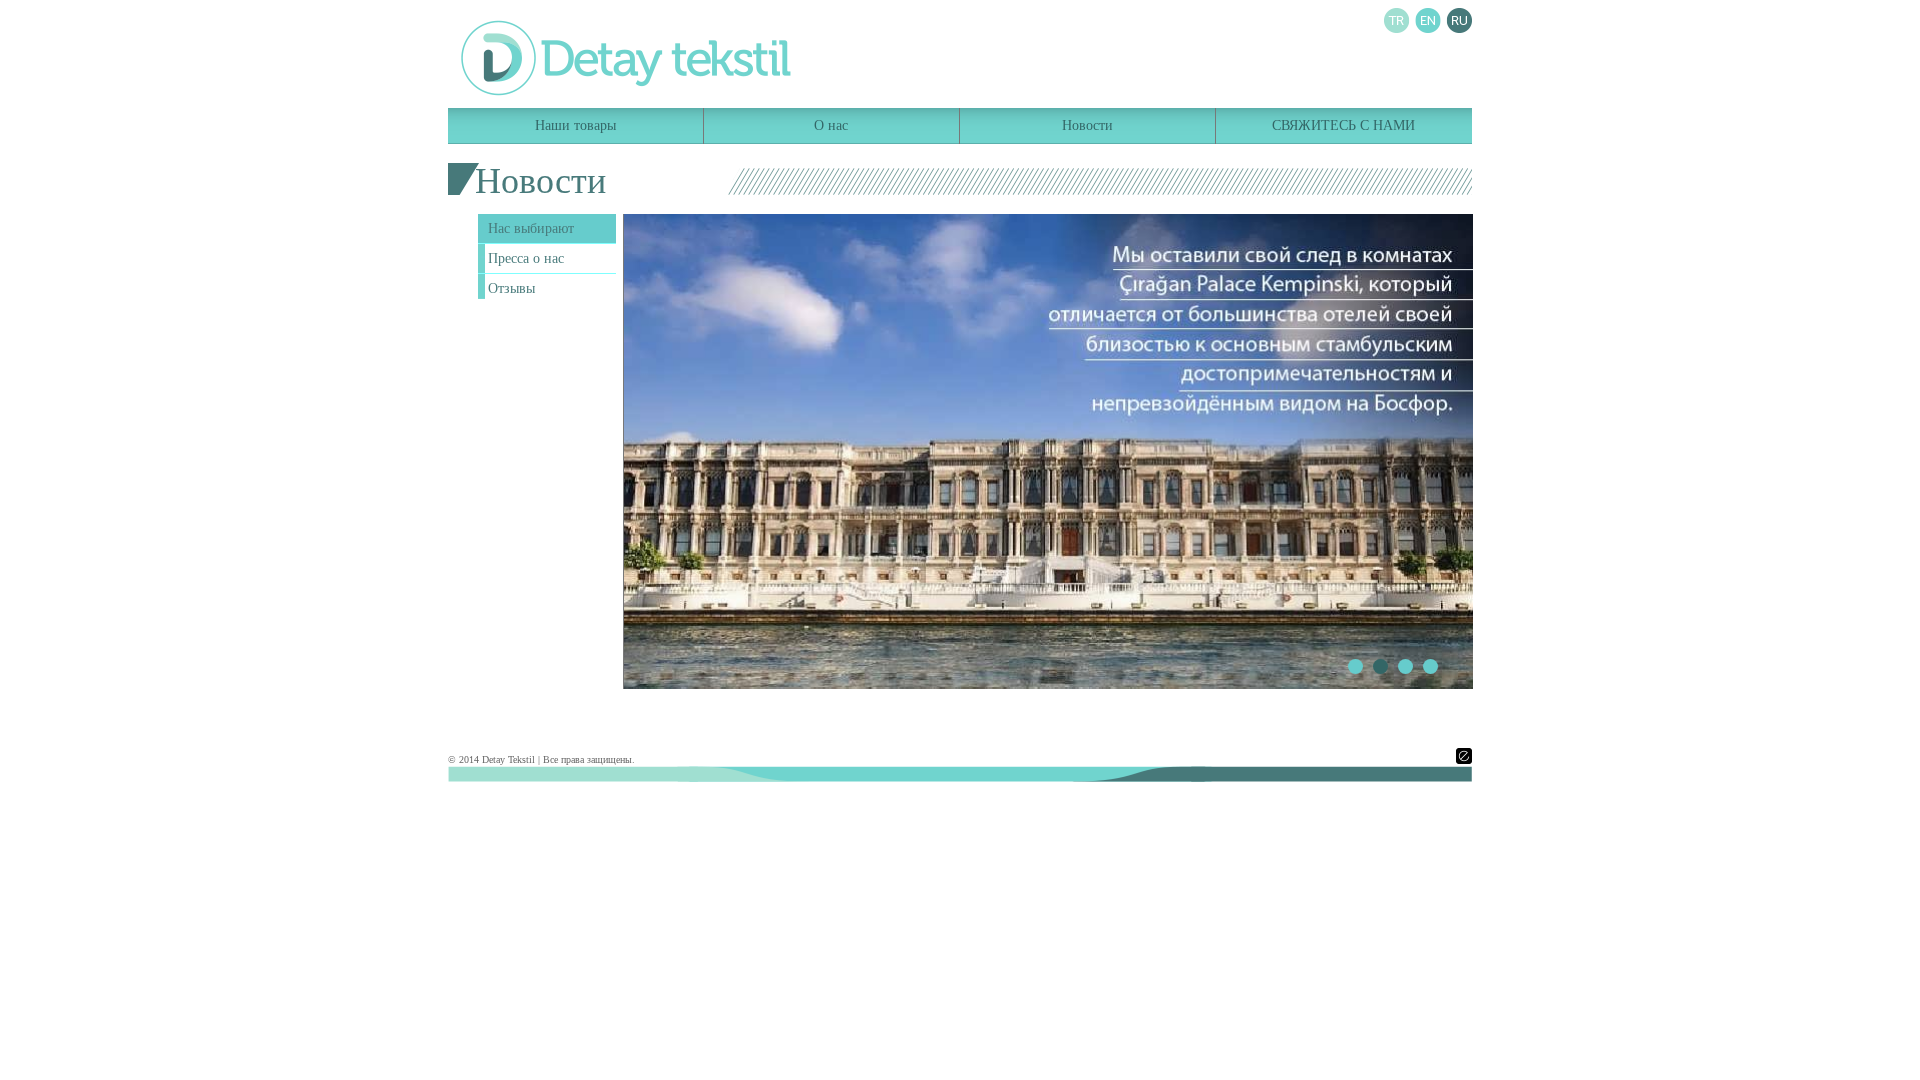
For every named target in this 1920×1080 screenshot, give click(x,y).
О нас (831, 125)
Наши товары (575, 125)
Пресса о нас (526, 258)
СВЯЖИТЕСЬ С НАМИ (1343, 125)
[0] (1355, 666)
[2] (1405, 666)
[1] (1380, 666)
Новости (1087, 125)
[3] (1430, 666)
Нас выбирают (531, 228)
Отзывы (511, 288)
